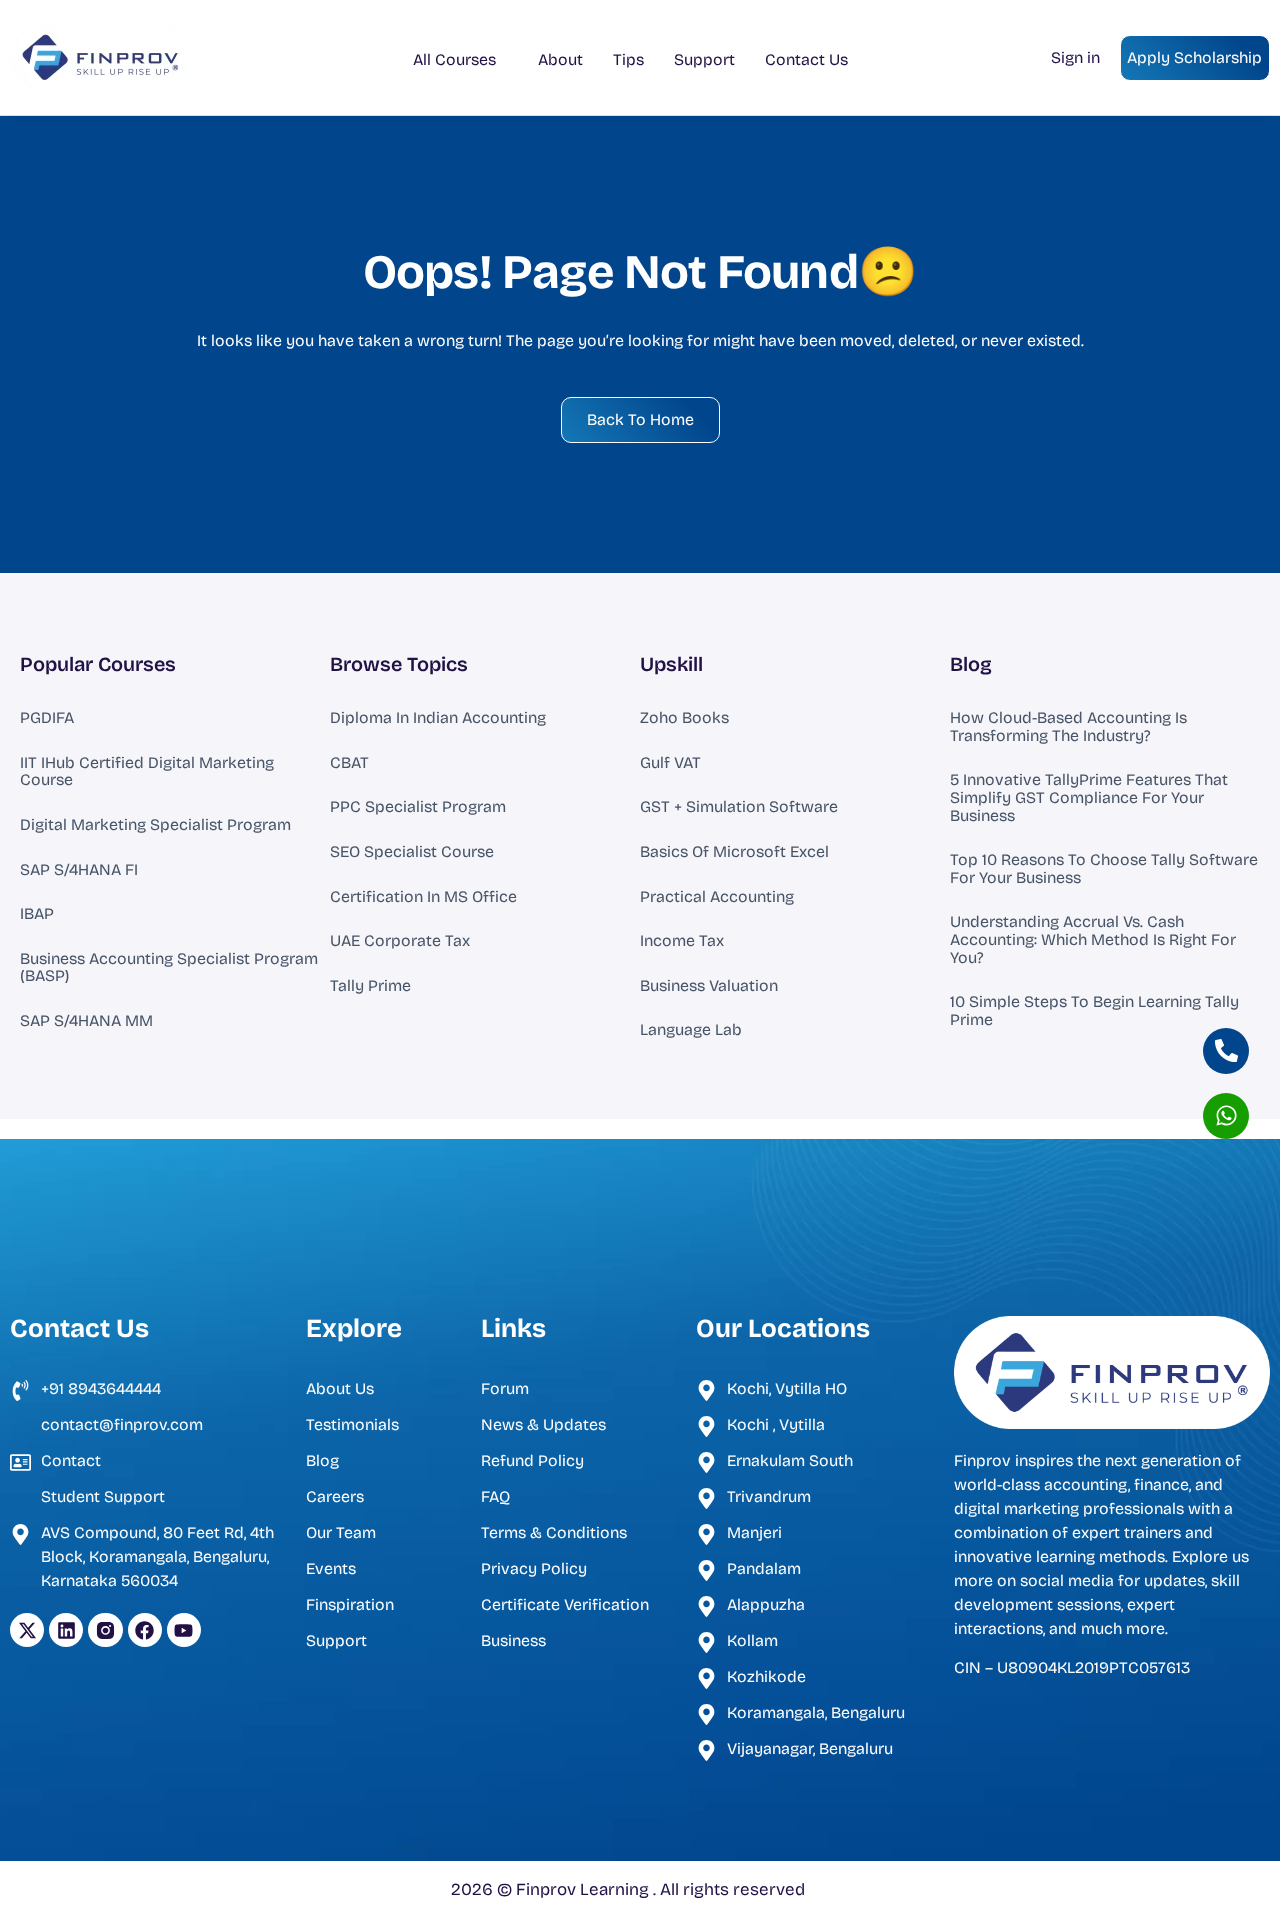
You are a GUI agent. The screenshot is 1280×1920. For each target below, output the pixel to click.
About (560, 59)
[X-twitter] (27, 1630)
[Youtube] (184, 1630)
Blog (971, 664)
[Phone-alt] (1226, 1051)
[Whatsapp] (1226, 1116)
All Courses (454, 59)
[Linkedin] (66, 1630)
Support (704, 59)
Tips (628, 59)
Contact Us (806, 59)
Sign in (1075, 57)
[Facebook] (145, 1630)
